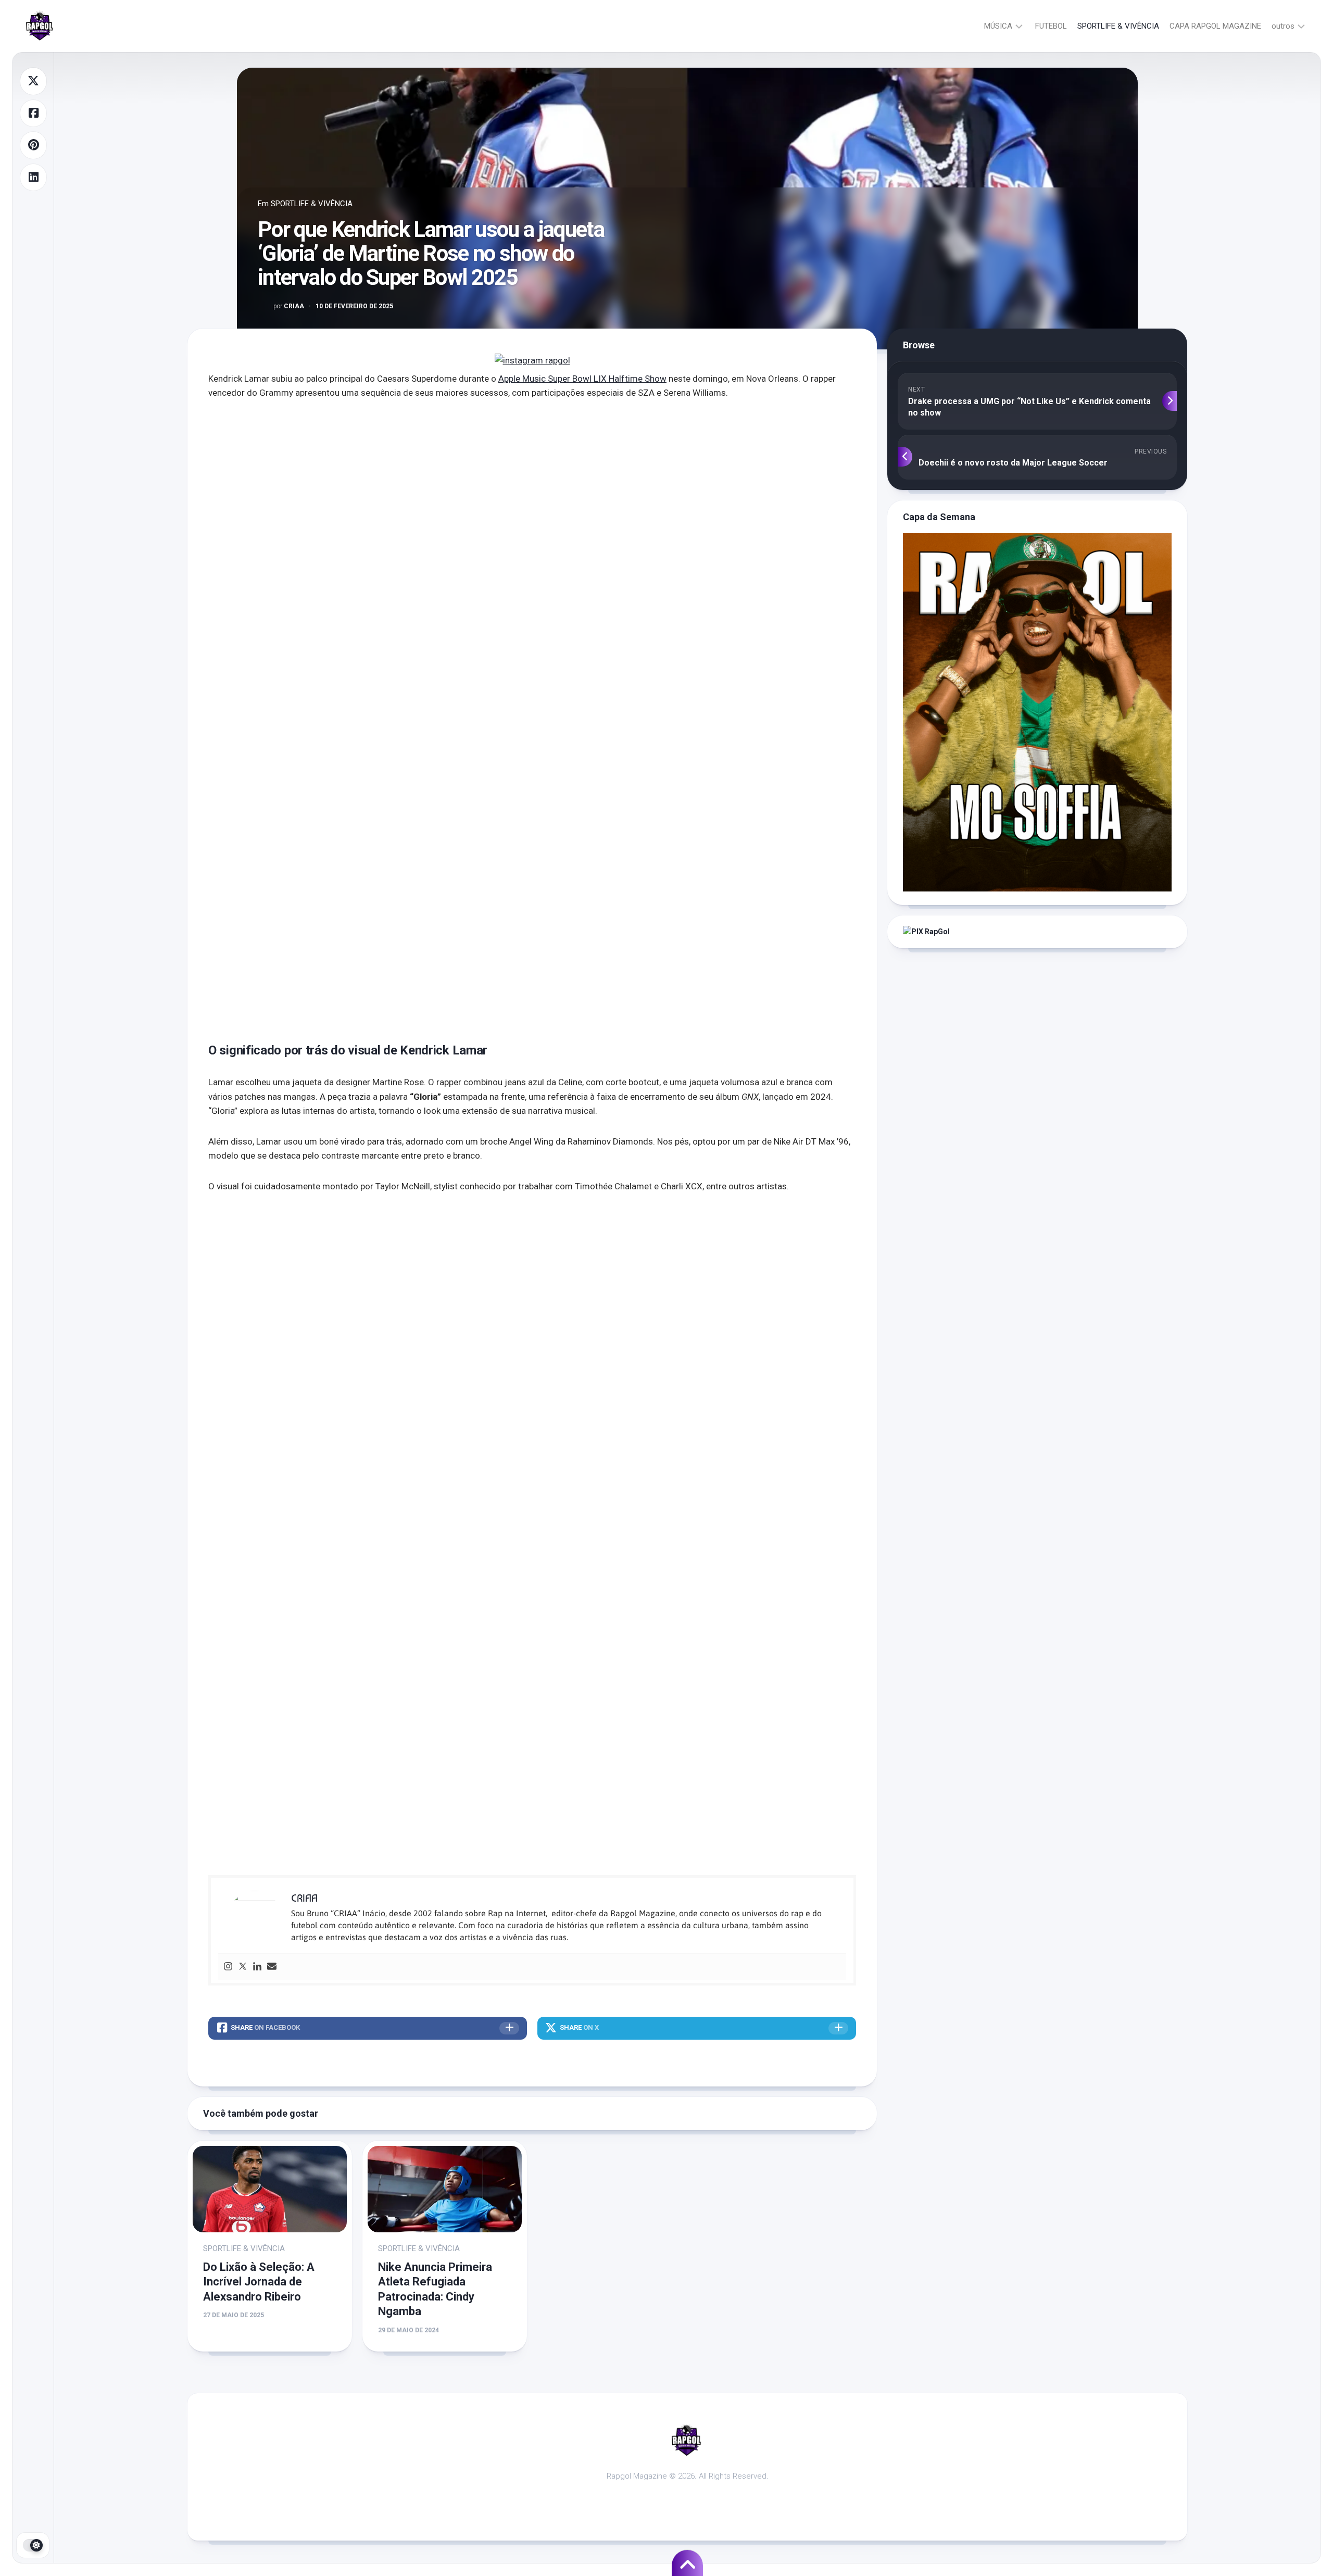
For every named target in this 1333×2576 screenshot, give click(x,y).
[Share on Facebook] (33, 114)
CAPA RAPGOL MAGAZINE (1215, 26)
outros (1283, 26)
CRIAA (289, 306)
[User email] (272, 1967)
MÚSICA (998, 26)
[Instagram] (228, 1967)
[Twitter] (243, 1967)
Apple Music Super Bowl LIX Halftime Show (582, 379)
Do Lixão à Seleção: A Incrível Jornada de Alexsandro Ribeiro (259, 2282)
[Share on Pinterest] (33, 145)
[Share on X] (33, 81)
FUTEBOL (1051, 26)
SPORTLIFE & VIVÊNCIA (1118, 26)
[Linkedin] (257, 1967)
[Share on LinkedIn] (33, 178)
